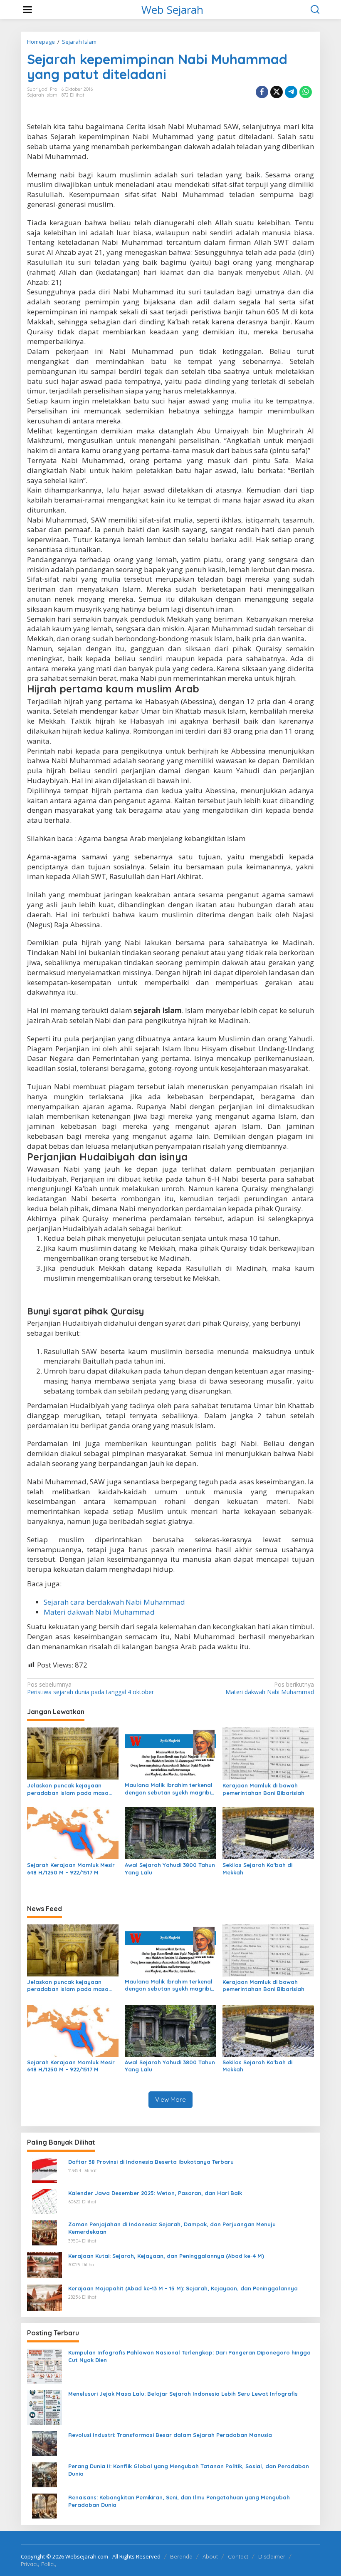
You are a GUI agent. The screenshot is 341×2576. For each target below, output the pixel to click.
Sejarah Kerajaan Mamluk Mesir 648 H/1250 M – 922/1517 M (71, 1869)
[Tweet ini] (277, 92)
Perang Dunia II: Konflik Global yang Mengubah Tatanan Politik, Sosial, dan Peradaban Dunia (189, 2470)
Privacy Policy (39, 2564)
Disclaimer (272, 2556)
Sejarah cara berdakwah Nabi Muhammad (114, 1602)
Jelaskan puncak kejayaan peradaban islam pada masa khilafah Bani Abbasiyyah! (68, 1789)
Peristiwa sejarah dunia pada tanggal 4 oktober (90, 1688)
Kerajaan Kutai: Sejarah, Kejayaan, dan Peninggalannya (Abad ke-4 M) (166, 2256)
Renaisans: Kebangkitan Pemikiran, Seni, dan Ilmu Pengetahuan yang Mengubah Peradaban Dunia (179, 2501)
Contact (238, 2556)
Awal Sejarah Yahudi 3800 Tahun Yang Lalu (170, 1869)
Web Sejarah (172, 10)
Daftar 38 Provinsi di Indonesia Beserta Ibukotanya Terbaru (151, 2162)
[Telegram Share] (291, 92)
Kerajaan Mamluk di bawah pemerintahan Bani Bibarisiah (263, 1789)
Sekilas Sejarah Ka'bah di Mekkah (257, 1869)
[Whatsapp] (306, 92)
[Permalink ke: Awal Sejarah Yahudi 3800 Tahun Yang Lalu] (170, 1832)
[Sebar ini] (262, 92)
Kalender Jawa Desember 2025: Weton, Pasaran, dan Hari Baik (155, 2193)
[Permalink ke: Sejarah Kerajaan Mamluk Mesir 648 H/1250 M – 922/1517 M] (73, 1832)
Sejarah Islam (42, 95)
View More (170, 2099)
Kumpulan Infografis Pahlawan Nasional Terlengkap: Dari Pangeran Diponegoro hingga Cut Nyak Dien (189, 2356)
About (210, 2556)
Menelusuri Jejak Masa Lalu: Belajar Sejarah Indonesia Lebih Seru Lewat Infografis (183, 2394)
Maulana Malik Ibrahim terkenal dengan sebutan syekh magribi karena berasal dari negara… (169, 1789)
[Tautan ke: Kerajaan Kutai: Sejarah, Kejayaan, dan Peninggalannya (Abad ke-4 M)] (44, 2264)
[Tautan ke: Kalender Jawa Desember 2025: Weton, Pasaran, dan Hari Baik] (44, 2201)
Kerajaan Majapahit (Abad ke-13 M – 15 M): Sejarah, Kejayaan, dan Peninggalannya (183, 2288)
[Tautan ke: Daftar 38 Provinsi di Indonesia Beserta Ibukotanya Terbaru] (44, 2170)
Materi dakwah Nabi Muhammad (99, 1612)
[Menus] (27, 10)
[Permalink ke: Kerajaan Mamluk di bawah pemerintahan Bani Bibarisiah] (268, 1753)
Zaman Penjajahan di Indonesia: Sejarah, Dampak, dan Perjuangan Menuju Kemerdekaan (172, 2228)
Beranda (181, 2556)
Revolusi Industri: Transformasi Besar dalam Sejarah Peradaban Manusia (170, 2435)
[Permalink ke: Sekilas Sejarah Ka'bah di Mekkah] (268, 1832)
